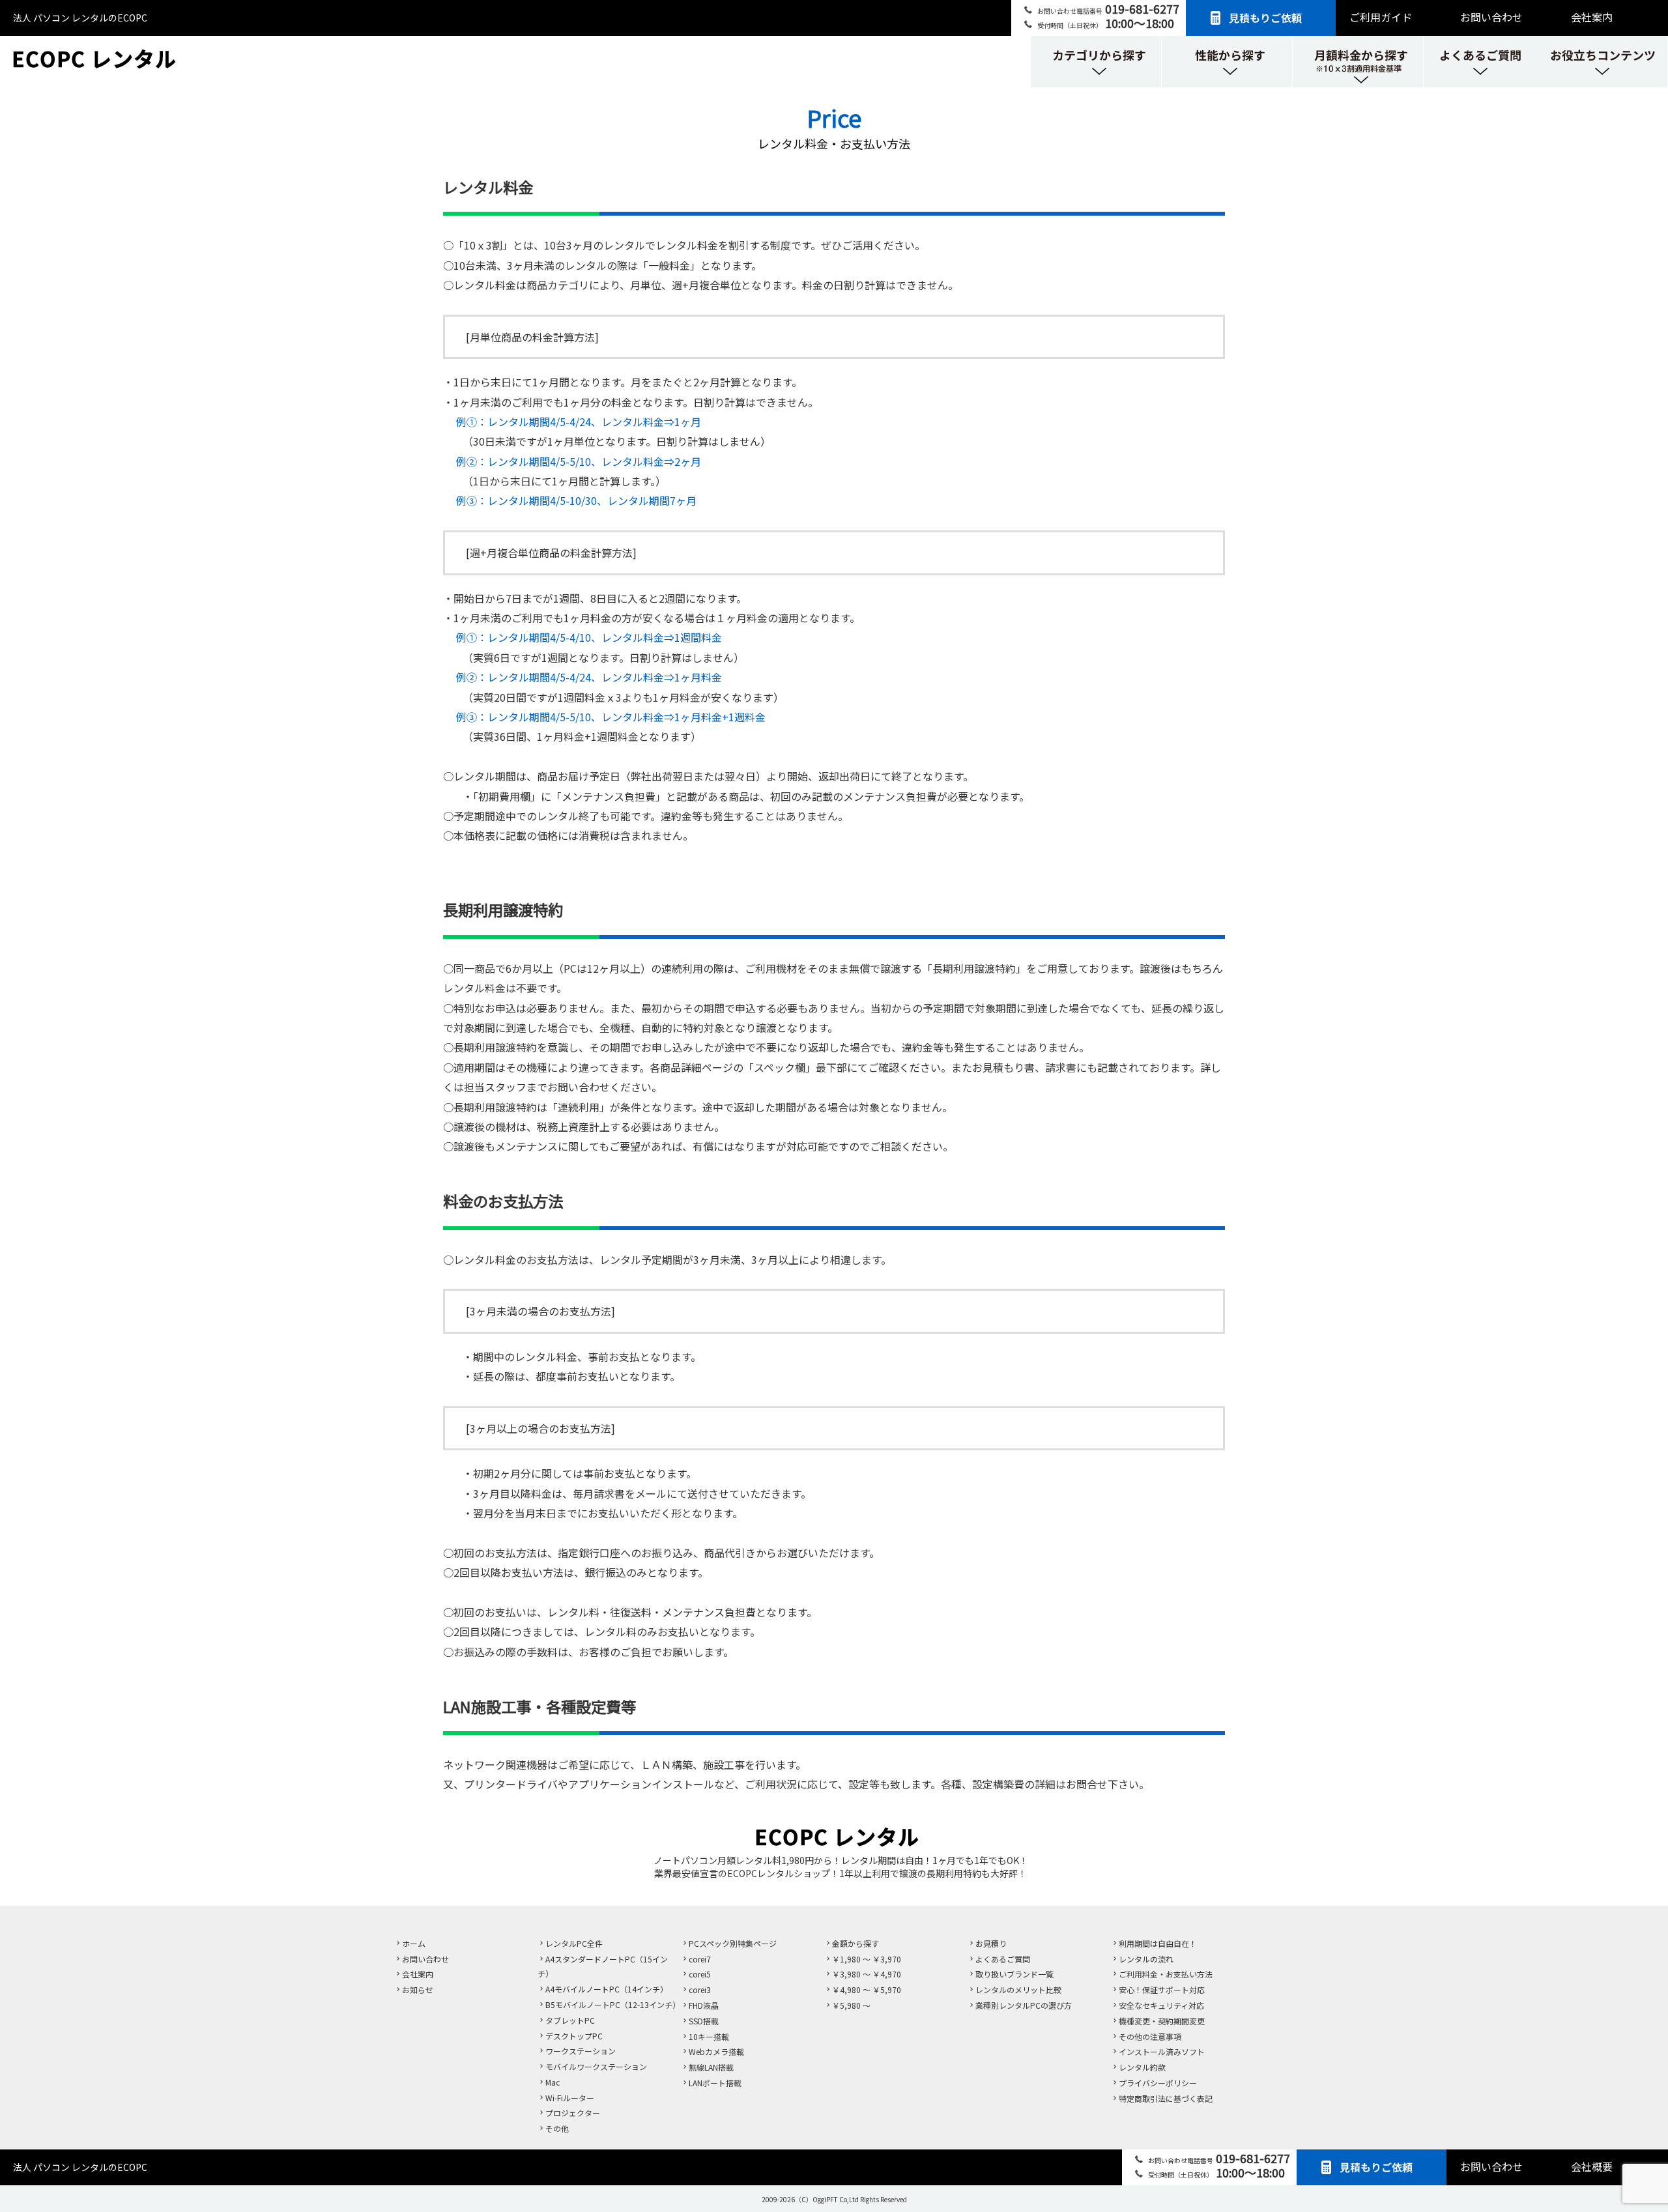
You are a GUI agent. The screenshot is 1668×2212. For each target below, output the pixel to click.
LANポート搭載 (715, 2083)
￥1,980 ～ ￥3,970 (867, 1959)
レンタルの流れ (1146, 1959)
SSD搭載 (704, 2021)
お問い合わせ (1491, 17)
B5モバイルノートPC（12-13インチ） (613, 2004)
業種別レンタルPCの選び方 (1024, 2005)
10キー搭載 (709, 2036)
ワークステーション (581, 2051)
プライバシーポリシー (1158, 2083)
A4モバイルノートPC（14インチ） (607, 1989)
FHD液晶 (704, 2005)
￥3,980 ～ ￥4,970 (867, 1974)
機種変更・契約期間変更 (1162, 2021)
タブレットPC (570, 2020)
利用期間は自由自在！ (1158, 1943)
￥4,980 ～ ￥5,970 (867, 1989)
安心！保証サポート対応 (1162, 1989)
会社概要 (1592, 2166)
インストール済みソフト (1162, 2051)
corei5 (700, 1974)
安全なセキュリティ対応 (1161, 2005)
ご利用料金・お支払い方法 (1166, 1974)
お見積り (991, 1943)
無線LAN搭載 (711, 2067)
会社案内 (1592, 17)
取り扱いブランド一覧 (1014, 1974)
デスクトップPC (574, 2036)
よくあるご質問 (1003, 1959)
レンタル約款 (1142, 2067)
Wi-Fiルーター (570, 2098)
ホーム (414, 1943)
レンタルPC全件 (574, 1943)
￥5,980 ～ (851, 2005)
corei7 (700, 1959)
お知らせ (418, 1989)
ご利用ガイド (1381, 17)
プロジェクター (573, 2113)
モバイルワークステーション (596, 2066)
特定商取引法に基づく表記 (1166, 2098)
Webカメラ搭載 (716, 2051)
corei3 (700, 1989)
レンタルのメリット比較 (1018, 1989)
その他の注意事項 (1150, 2036)
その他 (557, 2128)
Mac (553, 2082)
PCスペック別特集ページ (733, 1943)
